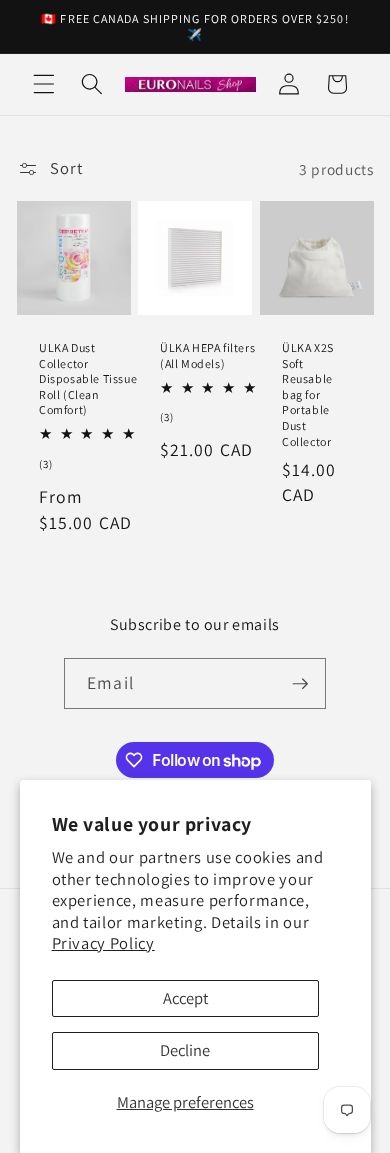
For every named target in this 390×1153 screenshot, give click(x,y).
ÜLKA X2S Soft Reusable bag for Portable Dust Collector (308, 394)
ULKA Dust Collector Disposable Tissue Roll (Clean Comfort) (88, 378)
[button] (44, 84)
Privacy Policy (103, 943)
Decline (185, 1050)
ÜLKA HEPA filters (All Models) (207, 355)
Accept (185, 998)
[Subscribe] (300, 684)
